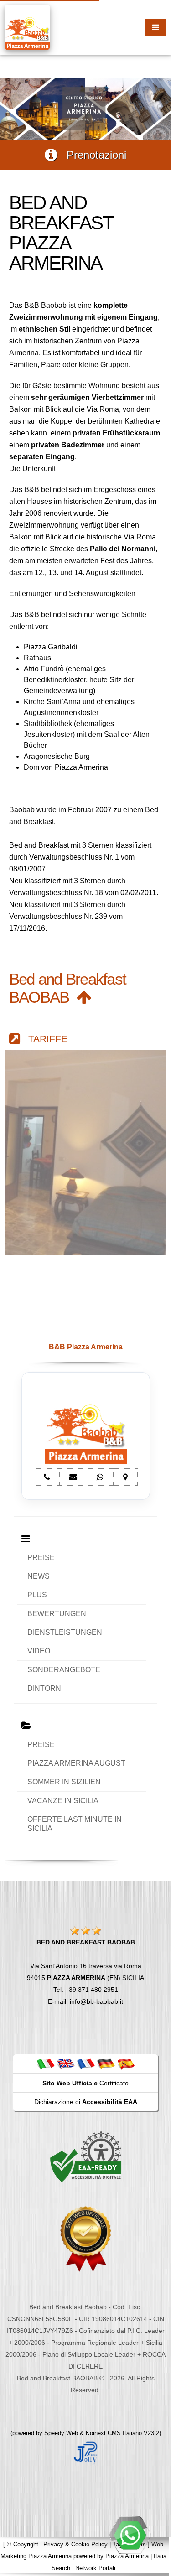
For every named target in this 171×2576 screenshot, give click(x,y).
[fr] (86, 2063)
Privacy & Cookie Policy (75, 2544)
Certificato (85, 2083)
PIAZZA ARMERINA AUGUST (76, 1763)
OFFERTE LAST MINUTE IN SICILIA (75, 1824)
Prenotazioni (92, 155)
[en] (66, 2063)
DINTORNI (45, 1688)
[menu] (156, 27)
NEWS (39, 1576)
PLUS (37, 1595)
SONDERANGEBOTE (64, 1670)
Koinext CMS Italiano (115, 2433)
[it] (46, 2063)
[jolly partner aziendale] (86, 2452)
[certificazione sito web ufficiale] (86, 2238)
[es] (126, 2063)
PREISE (41, 1558)
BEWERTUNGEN (57, 1614)
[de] (106, 2063)
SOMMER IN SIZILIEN (64, 1782)
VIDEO (39, 1651)
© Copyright (23, 2544)
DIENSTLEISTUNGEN (65, 1632)
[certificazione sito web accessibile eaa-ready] (86, 2156)
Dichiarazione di (86, 2102)
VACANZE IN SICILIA (63, 1801)
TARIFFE (44, 1039)
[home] (27, 27)
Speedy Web (61, 2433)
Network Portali (95, 2568)
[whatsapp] (130, 2535)
